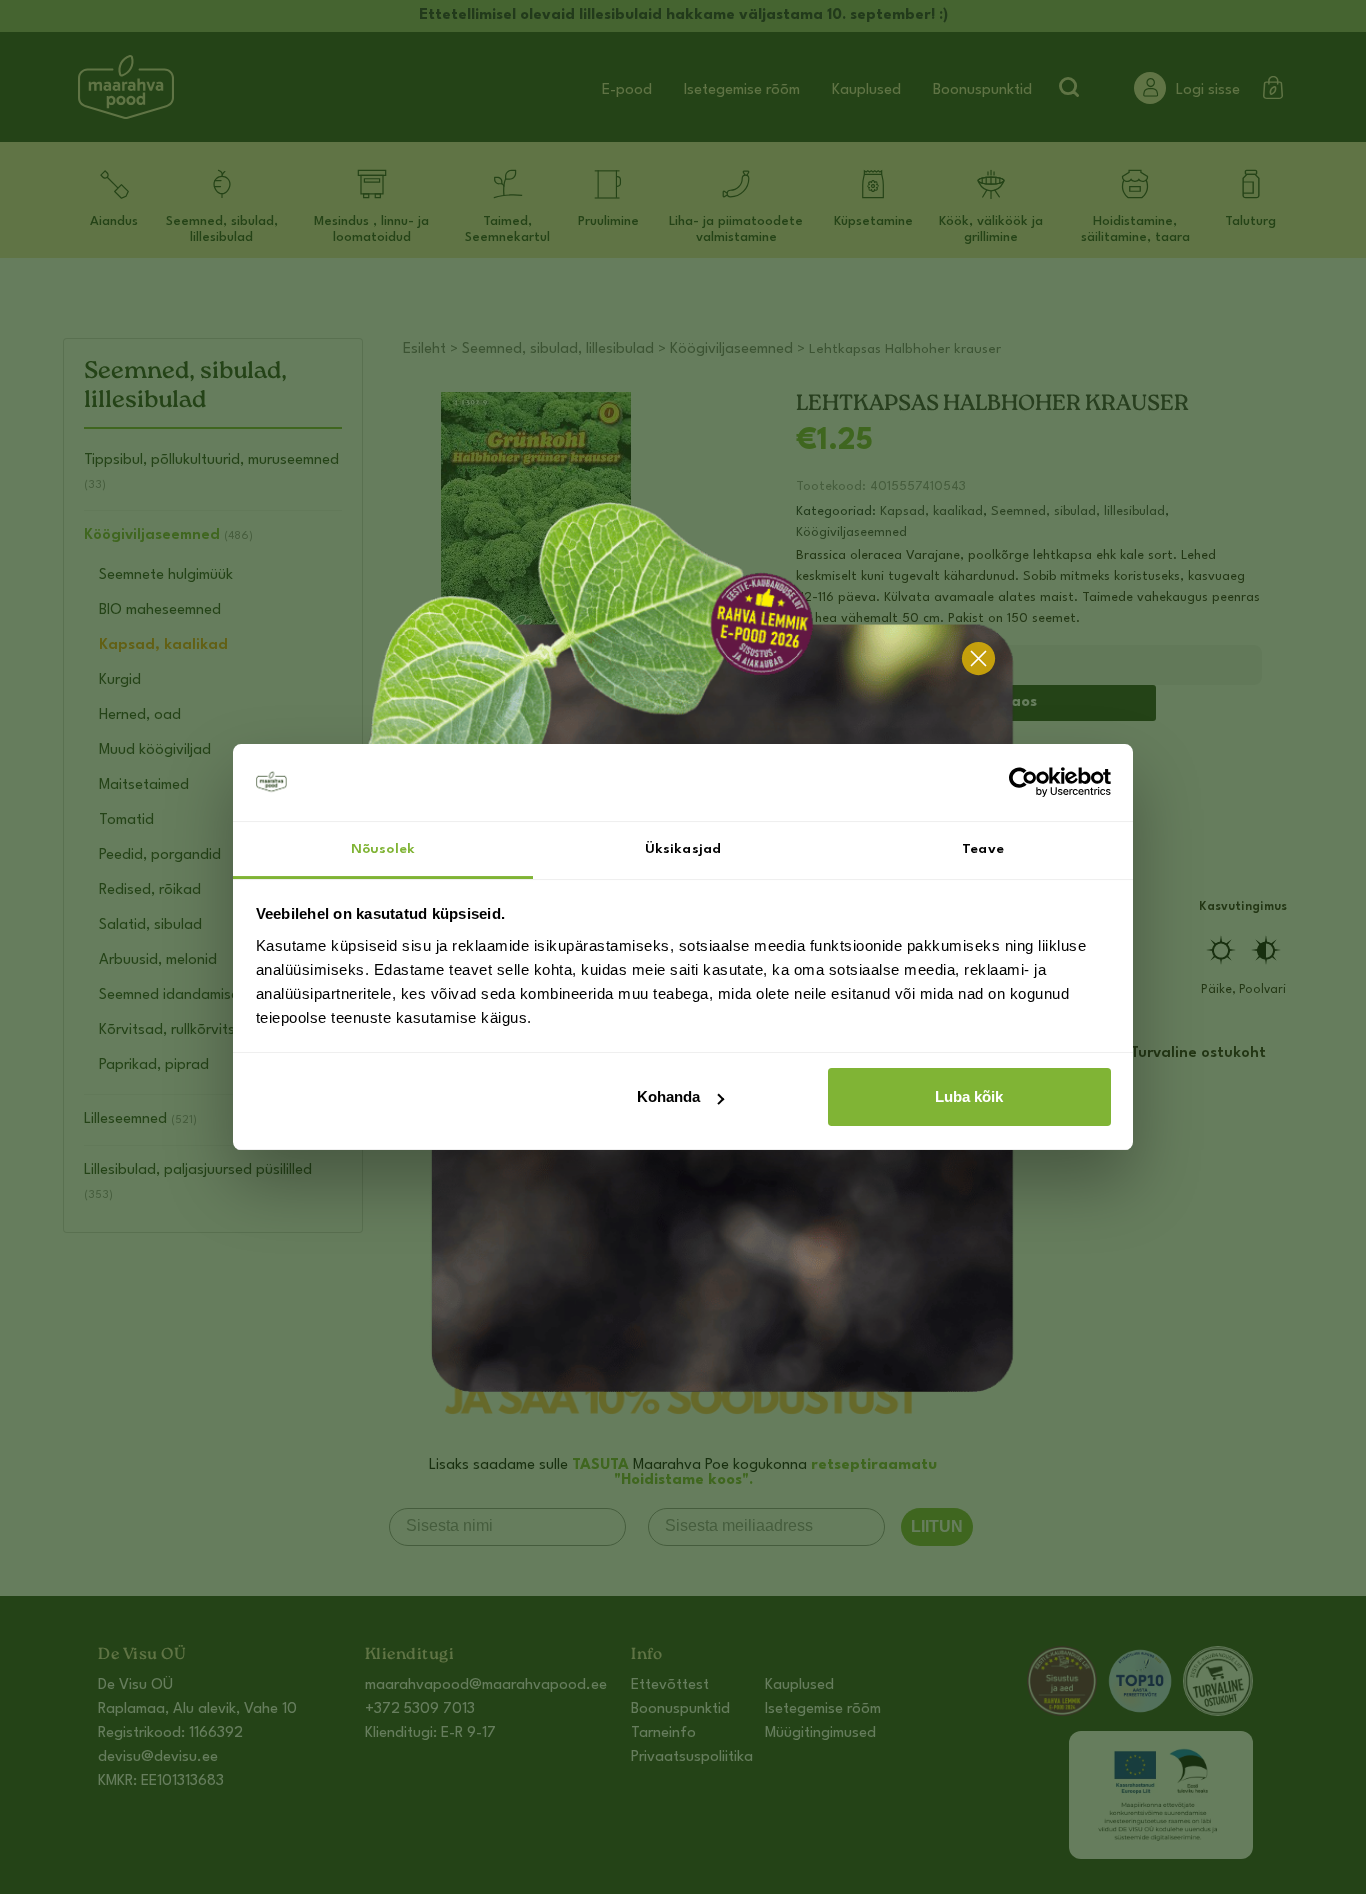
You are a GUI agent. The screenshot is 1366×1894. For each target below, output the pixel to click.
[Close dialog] (978, 658)
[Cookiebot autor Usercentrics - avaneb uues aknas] (1023, 783)
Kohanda (668, 1096)
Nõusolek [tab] (383, 849)
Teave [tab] (983, 849)
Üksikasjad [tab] (683, 849)
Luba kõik (969, 1096)
